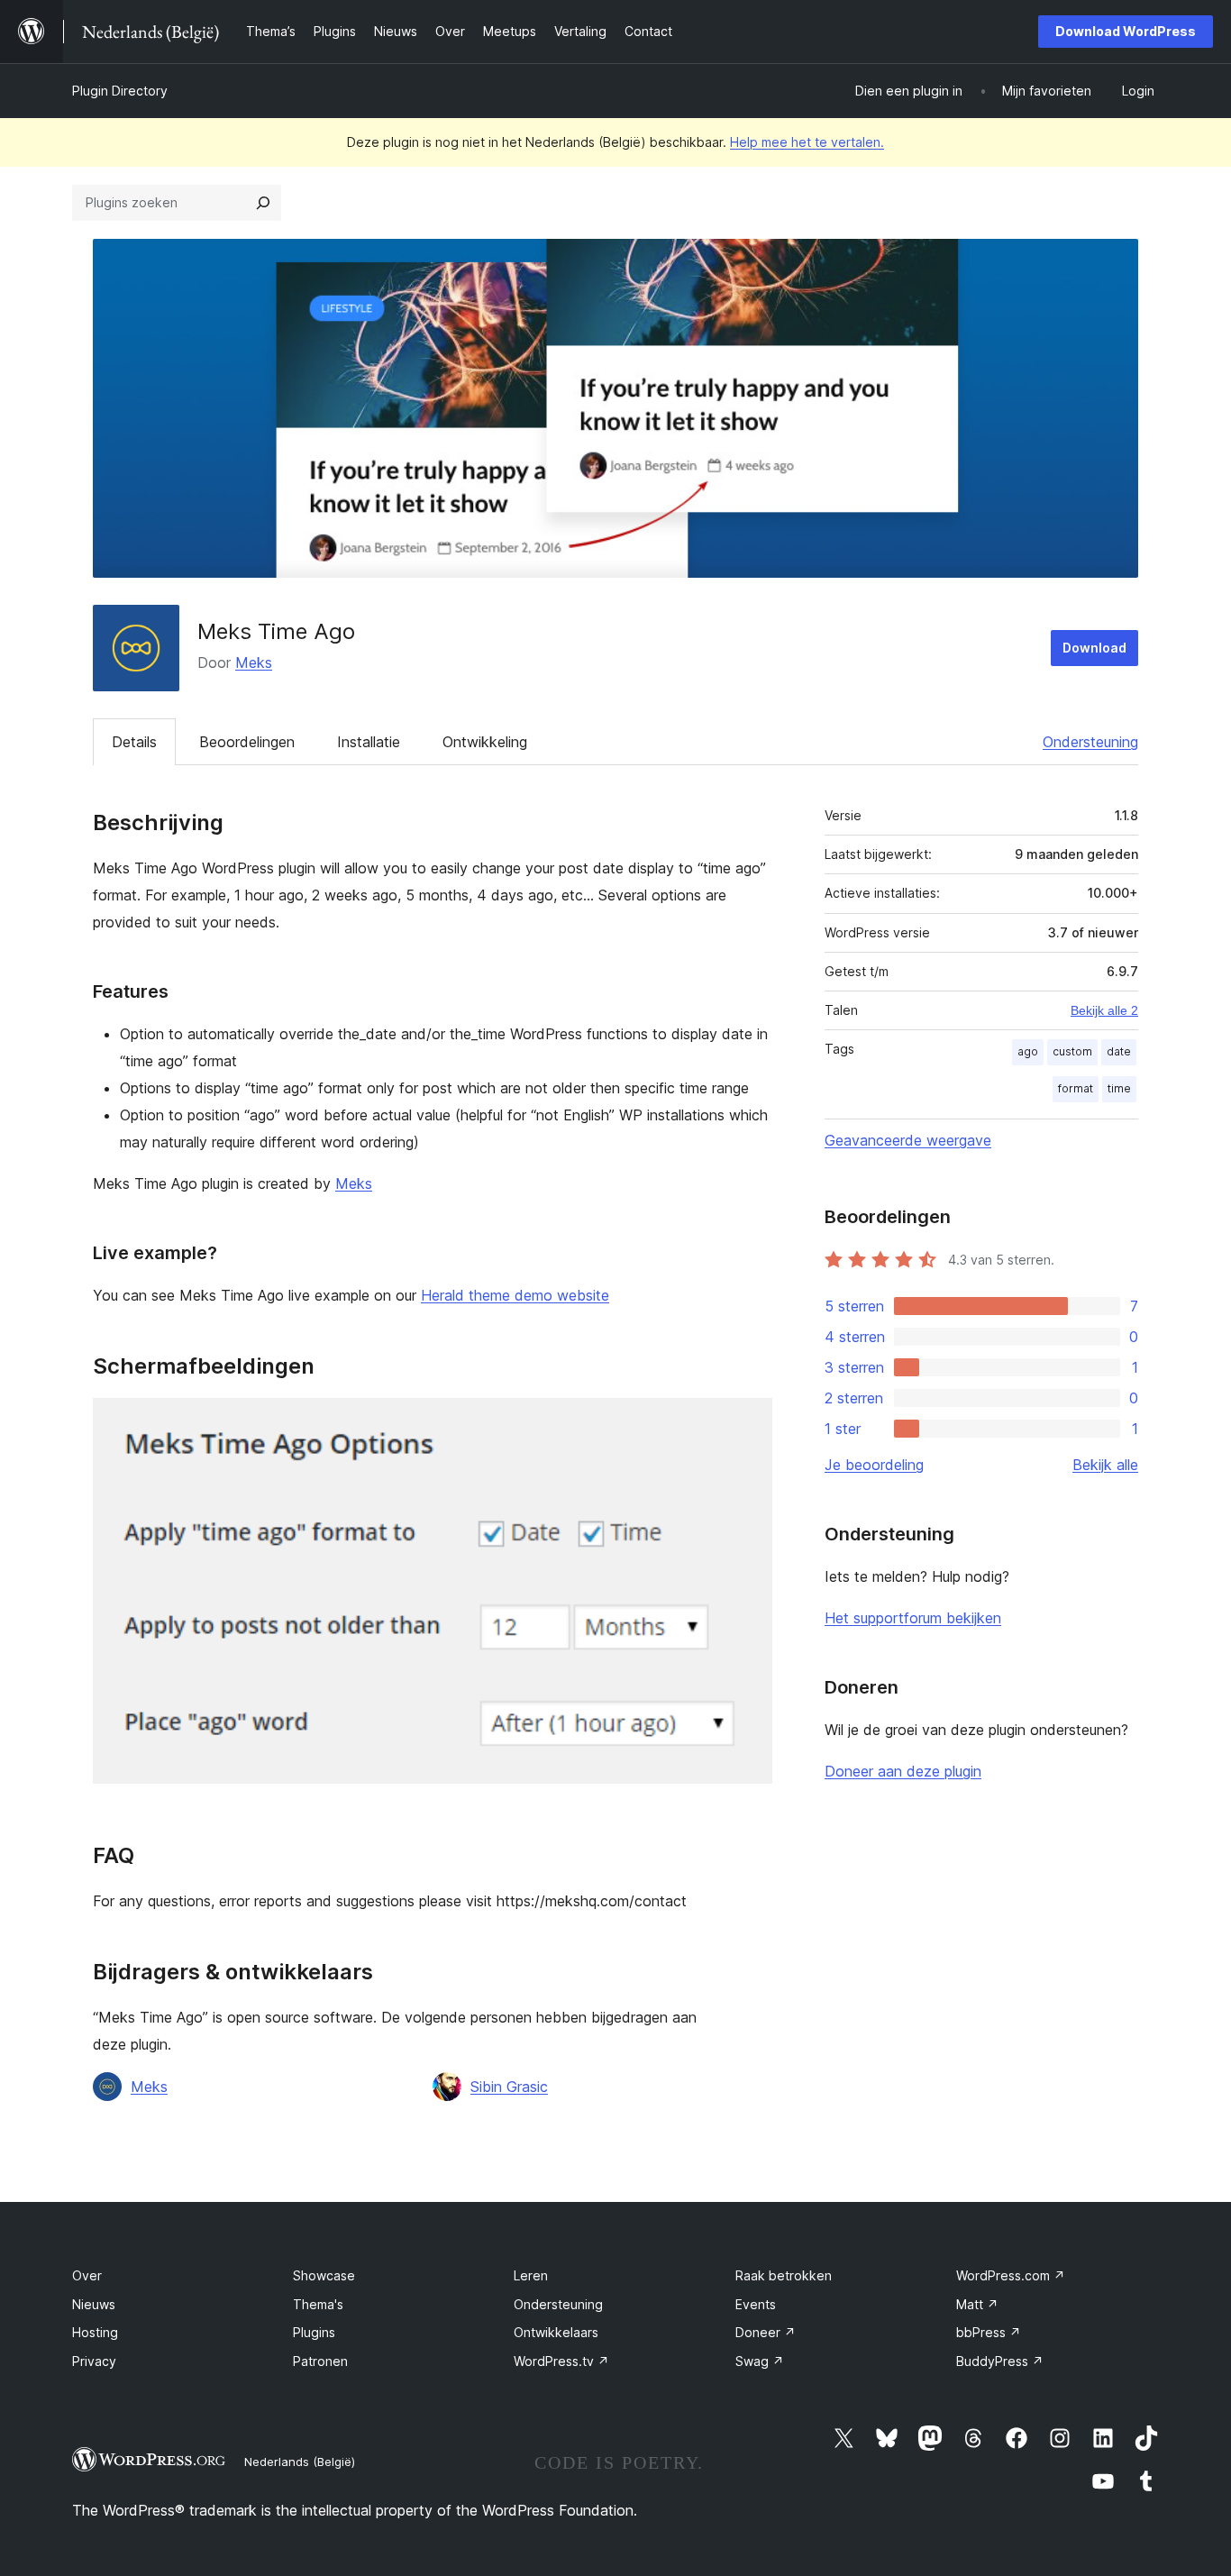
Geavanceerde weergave (908, 1140)
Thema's (318, 2304)
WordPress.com (1011, 2275)
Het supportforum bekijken (913, 1618)
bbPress (989, 2332)
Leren (531, 2275)
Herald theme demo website (515, 1295)
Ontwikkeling (485, 742)
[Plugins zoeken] (263, 203)
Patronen (320, 2361)
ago (1028, 1051)
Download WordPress (1126, 31)
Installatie (369, 742)
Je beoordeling (874, 1465)
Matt (977, 2304)
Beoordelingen (247, 742)
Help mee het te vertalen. (807, 142)
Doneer (766, 2332)
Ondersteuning (1090, 742)
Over (87, 2275)
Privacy (94, 2361)
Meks (254, 662)
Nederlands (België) (300, 2462)
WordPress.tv (561, 2361)
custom (1072, 1051)
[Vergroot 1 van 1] (748, 1422)
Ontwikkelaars (556, 2332)
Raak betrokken (784, 2275)
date (1119, 1051)
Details (134, 742)
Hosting (95, 2332)
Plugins (314, 2332)
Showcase (324, 2275)
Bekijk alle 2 (1104, 1010)
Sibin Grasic (509, 2087)
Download (1094, 648)
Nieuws (94, 2304)
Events (756, 2304)
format (1076, 1088)
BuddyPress (1000, 2361)
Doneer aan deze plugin (903, 1771)
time (1119, 1088)
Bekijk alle (1105, 1465)
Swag (760, 2361)
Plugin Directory (120, 91)
